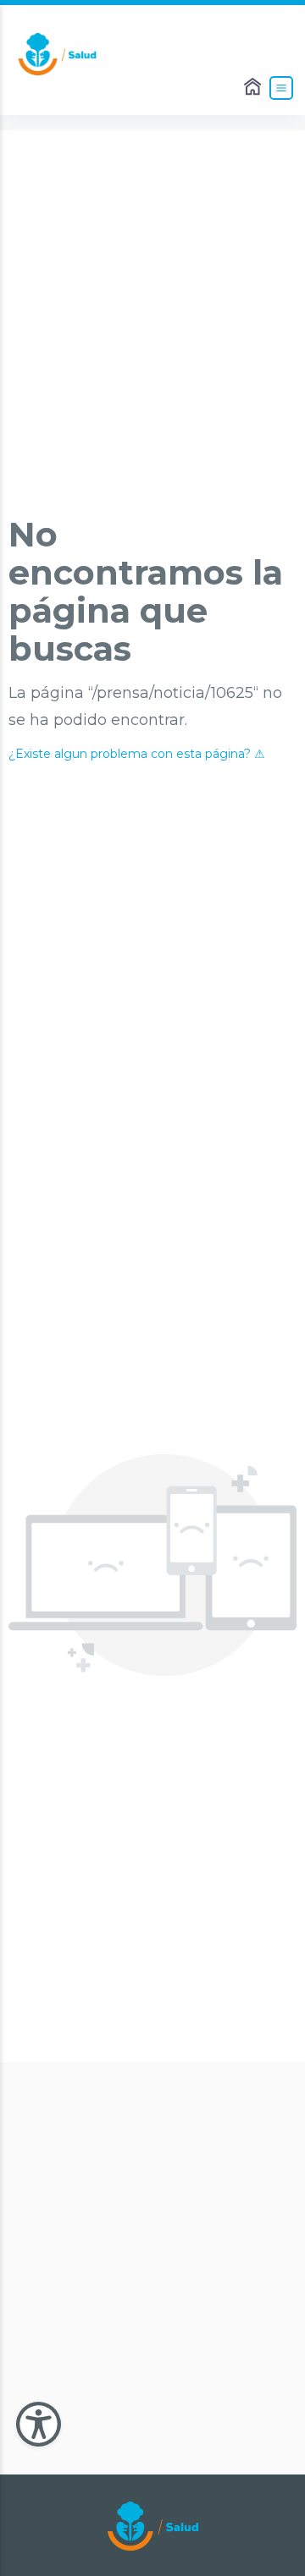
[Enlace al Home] (254, 88)
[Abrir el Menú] (281, 88)
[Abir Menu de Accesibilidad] (39, 2424)
